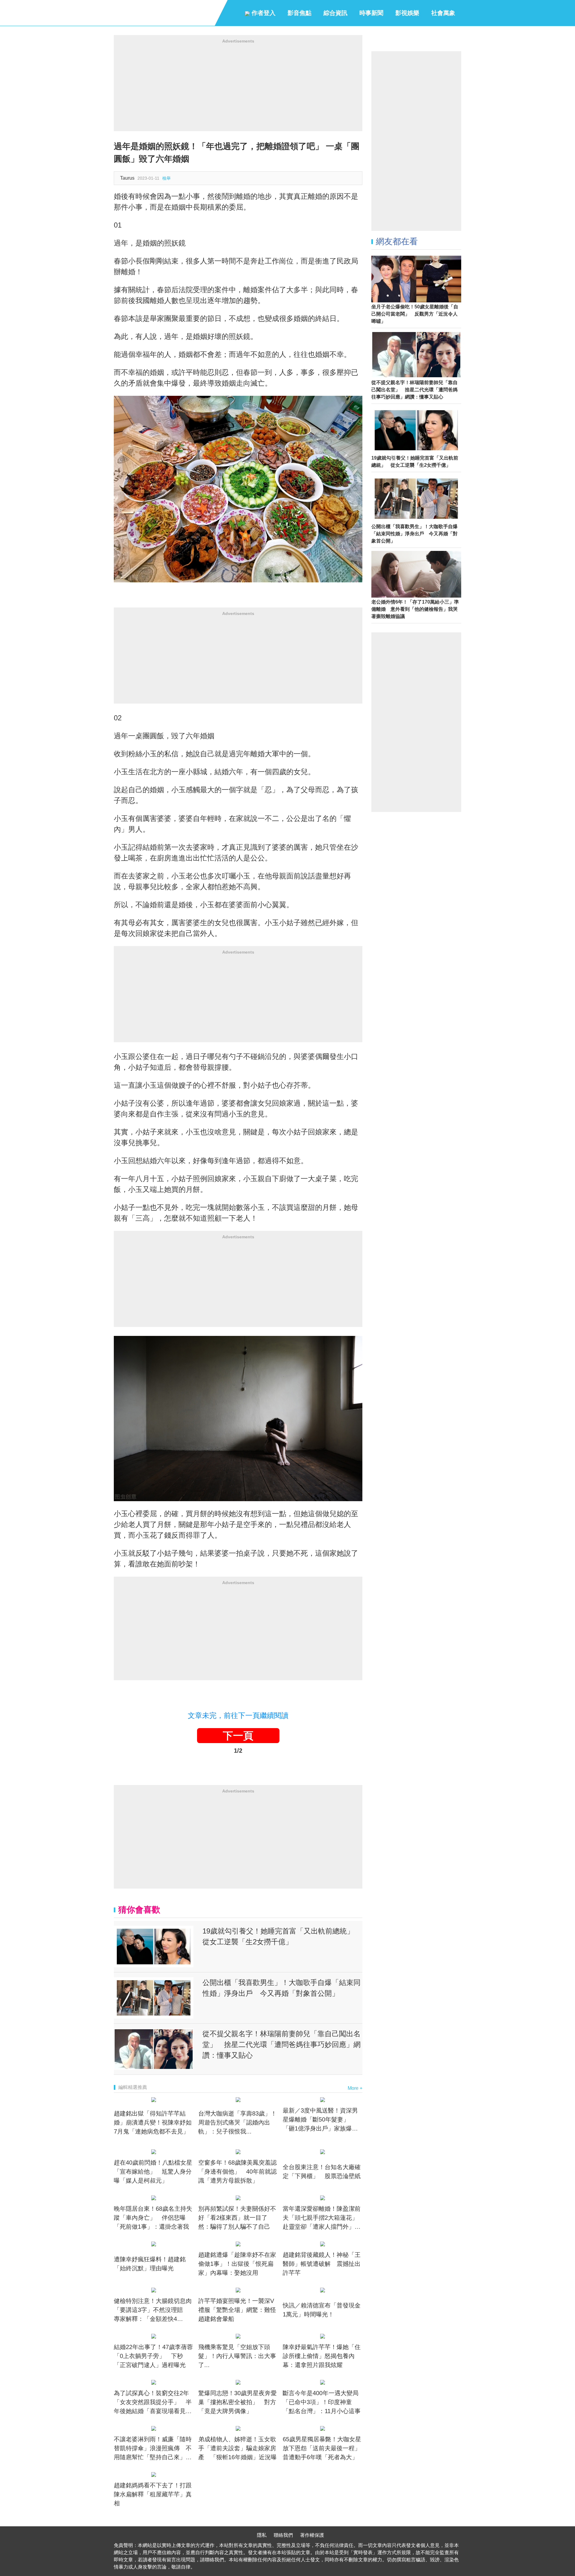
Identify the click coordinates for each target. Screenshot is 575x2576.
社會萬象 (443, 13)
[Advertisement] (238, 89)
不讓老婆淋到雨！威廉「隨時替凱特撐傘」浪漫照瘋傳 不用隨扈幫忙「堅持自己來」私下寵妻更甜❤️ (153, 2449)
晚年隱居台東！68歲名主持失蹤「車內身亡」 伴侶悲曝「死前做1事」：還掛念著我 (153, 2218)
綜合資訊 (335, 13)
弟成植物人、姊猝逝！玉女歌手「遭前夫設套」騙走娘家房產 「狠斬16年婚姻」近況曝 (237, 2448)
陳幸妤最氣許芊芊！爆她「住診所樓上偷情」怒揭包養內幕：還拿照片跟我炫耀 (322, 2356)
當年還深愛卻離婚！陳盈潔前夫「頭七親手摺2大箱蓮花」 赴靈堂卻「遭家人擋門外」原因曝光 (323, 2218)
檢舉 (167, 178)
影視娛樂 (407, 13)
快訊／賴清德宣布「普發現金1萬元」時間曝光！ (322, 2310)
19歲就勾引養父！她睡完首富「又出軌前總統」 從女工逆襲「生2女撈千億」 (282, 1936)
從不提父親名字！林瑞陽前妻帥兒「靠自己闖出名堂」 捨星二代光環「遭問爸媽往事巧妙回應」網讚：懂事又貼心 (282, 2044)
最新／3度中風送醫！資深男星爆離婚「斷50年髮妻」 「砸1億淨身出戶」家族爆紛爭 (320, 2120)
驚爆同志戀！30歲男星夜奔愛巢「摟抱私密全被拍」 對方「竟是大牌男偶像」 (237, 2402)
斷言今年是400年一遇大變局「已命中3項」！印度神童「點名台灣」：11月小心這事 (322, 2402)
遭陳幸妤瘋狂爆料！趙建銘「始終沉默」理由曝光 (150, 2264)
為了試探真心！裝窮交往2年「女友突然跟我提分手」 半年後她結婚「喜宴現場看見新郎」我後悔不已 (153, 2403)
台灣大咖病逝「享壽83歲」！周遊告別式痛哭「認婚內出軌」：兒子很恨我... (237, 2122)
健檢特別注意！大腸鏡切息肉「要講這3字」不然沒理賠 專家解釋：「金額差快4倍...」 (153, 2310)
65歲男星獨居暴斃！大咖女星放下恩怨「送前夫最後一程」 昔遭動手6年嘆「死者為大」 (323, 2448)
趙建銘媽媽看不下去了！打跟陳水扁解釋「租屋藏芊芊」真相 (153, 2494)
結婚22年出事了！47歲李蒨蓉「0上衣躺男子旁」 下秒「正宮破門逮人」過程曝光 (153, 2356)
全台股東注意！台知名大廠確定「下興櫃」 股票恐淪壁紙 (322, 2172)
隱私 (262, 2535)
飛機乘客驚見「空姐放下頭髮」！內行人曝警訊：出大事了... (237, 2356)
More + (355, 2088)
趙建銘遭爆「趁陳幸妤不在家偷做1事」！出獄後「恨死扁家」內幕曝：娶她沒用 (237, 2264)
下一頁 (238, 1736)
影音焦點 (299, 13)
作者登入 (263, 13)
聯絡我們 (283, 2535)
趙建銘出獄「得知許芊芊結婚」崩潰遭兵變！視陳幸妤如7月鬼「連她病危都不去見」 (153, 2122)
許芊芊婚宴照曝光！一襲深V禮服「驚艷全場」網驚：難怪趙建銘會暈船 (237, 2310)
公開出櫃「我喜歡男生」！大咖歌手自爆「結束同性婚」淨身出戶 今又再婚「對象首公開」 (282, 1988)
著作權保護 (312, 2535)
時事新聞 (371, 13)
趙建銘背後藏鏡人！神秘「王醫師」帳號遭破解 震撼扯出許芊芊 (322, 2264)
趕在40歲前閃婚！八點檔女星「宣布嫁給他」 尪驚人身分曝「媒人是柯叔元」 (153, 2172)
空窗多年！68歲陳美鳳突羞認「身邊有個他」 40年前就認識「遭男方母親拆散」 (237, 2172)
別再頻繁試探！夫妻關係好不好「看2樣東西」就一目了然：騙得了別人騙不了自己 (237, 2218)
